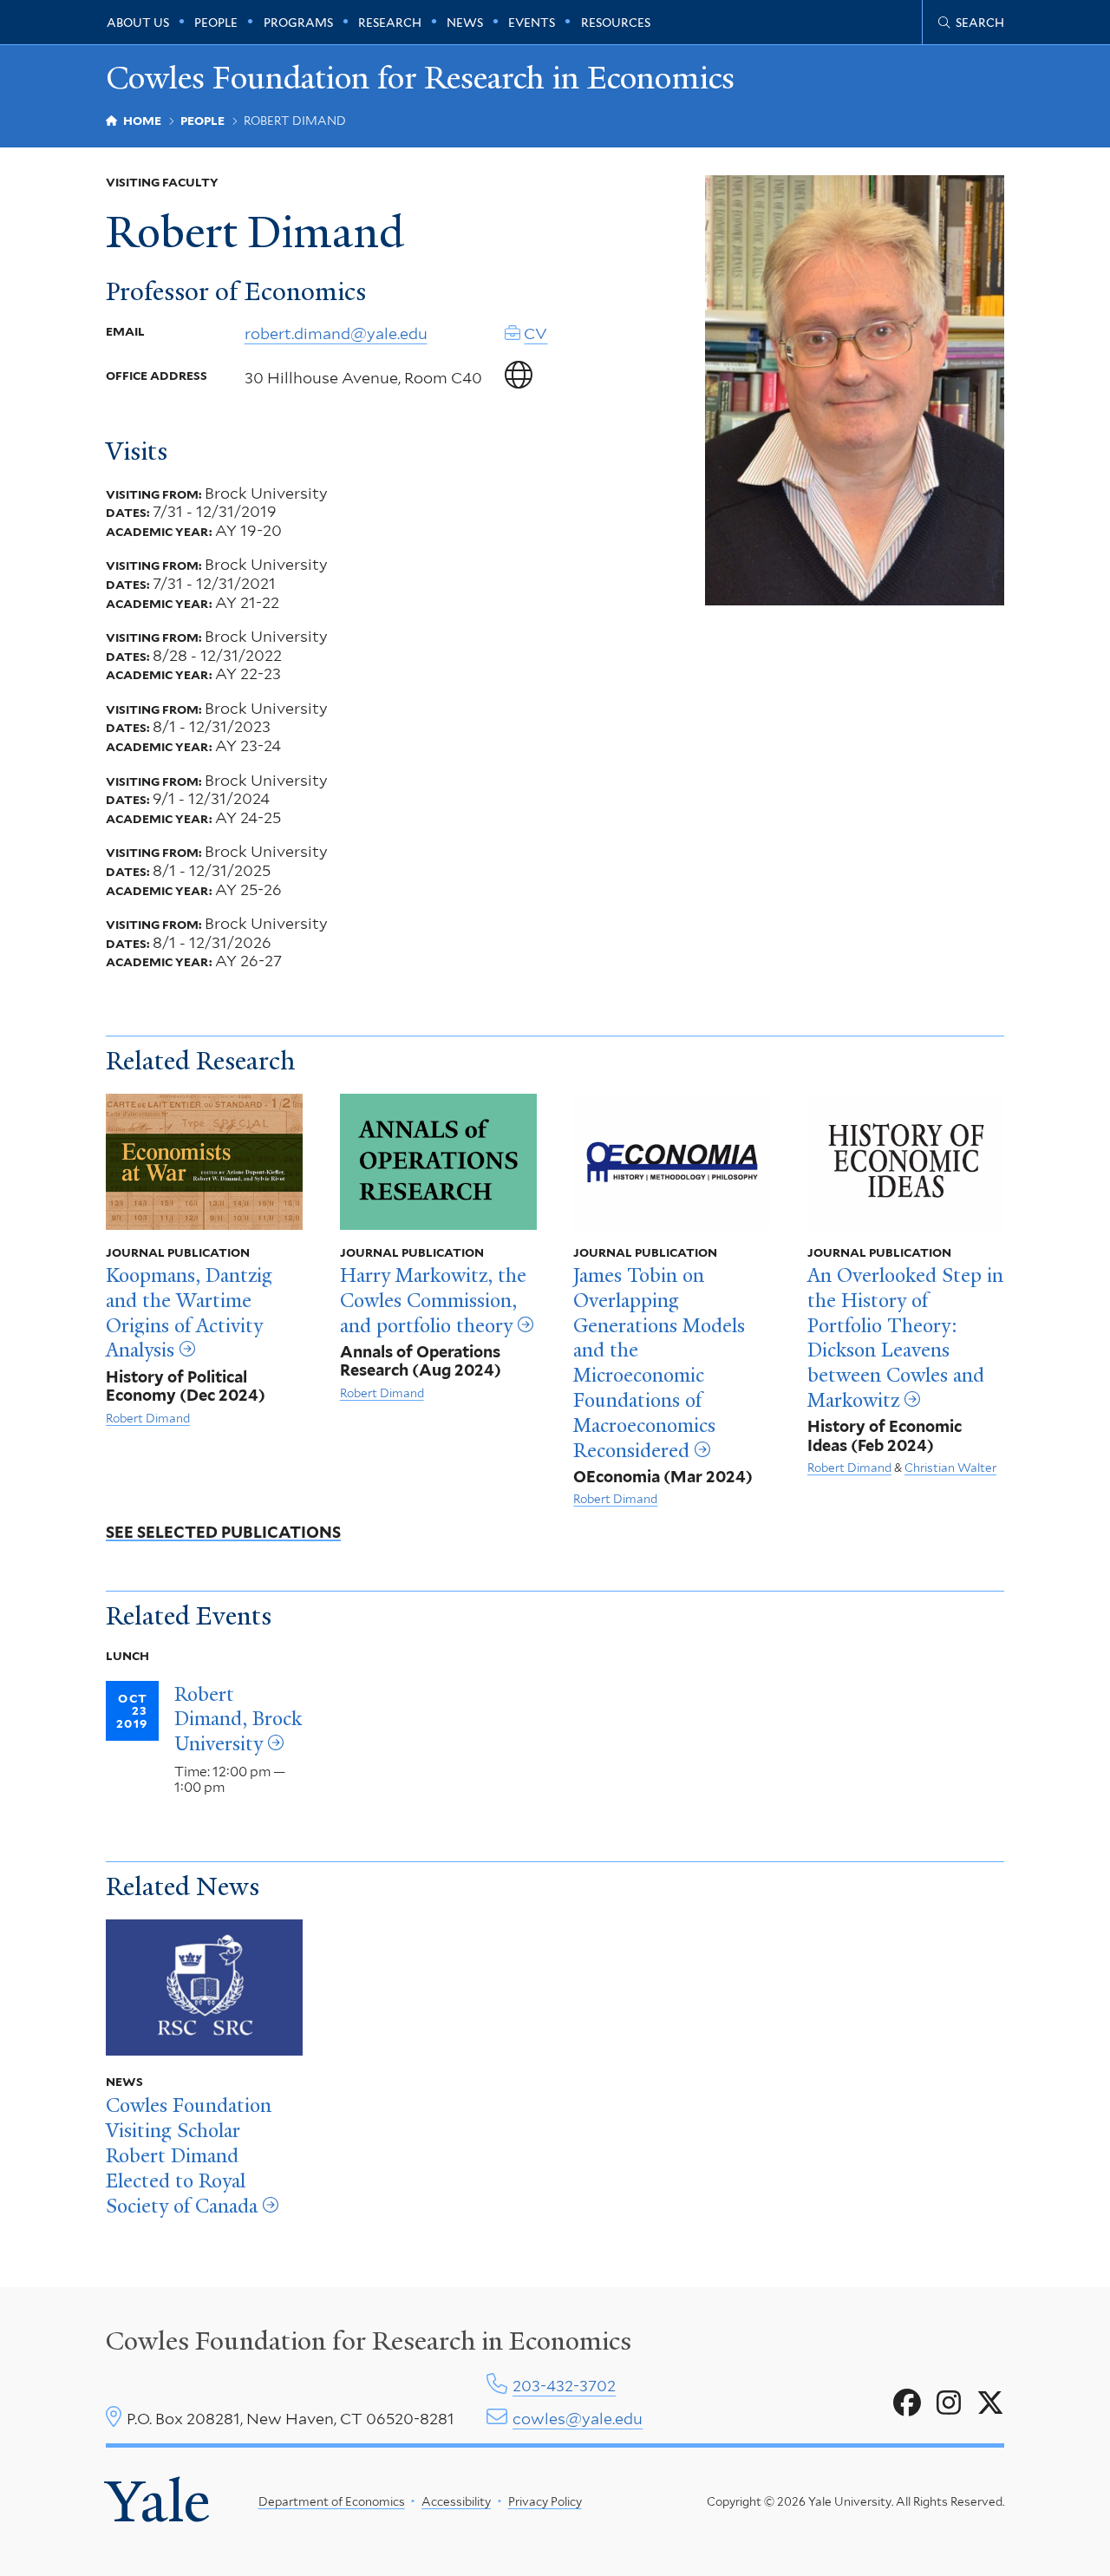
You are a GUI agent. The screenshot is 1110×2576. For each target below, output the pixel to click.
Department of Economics (332, 2501)
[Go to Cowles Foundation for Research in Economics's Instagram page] (949, 2403)
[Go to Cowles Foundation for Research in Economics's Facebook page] (907, 2403)
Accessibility (456, 2501)
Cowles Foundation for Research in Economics (420, 78)
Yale (158, 2501)
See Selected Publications (223, 1532)
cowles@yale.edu (578, 2419)
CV (535, 333)
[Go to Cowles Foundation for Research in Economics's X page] (990, 2403)
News (465, 23)
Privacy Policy (545, 2501)
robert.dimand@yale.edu (336, 333)
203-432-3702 (564, 2386)
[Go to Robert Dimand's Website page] (519, 376)
